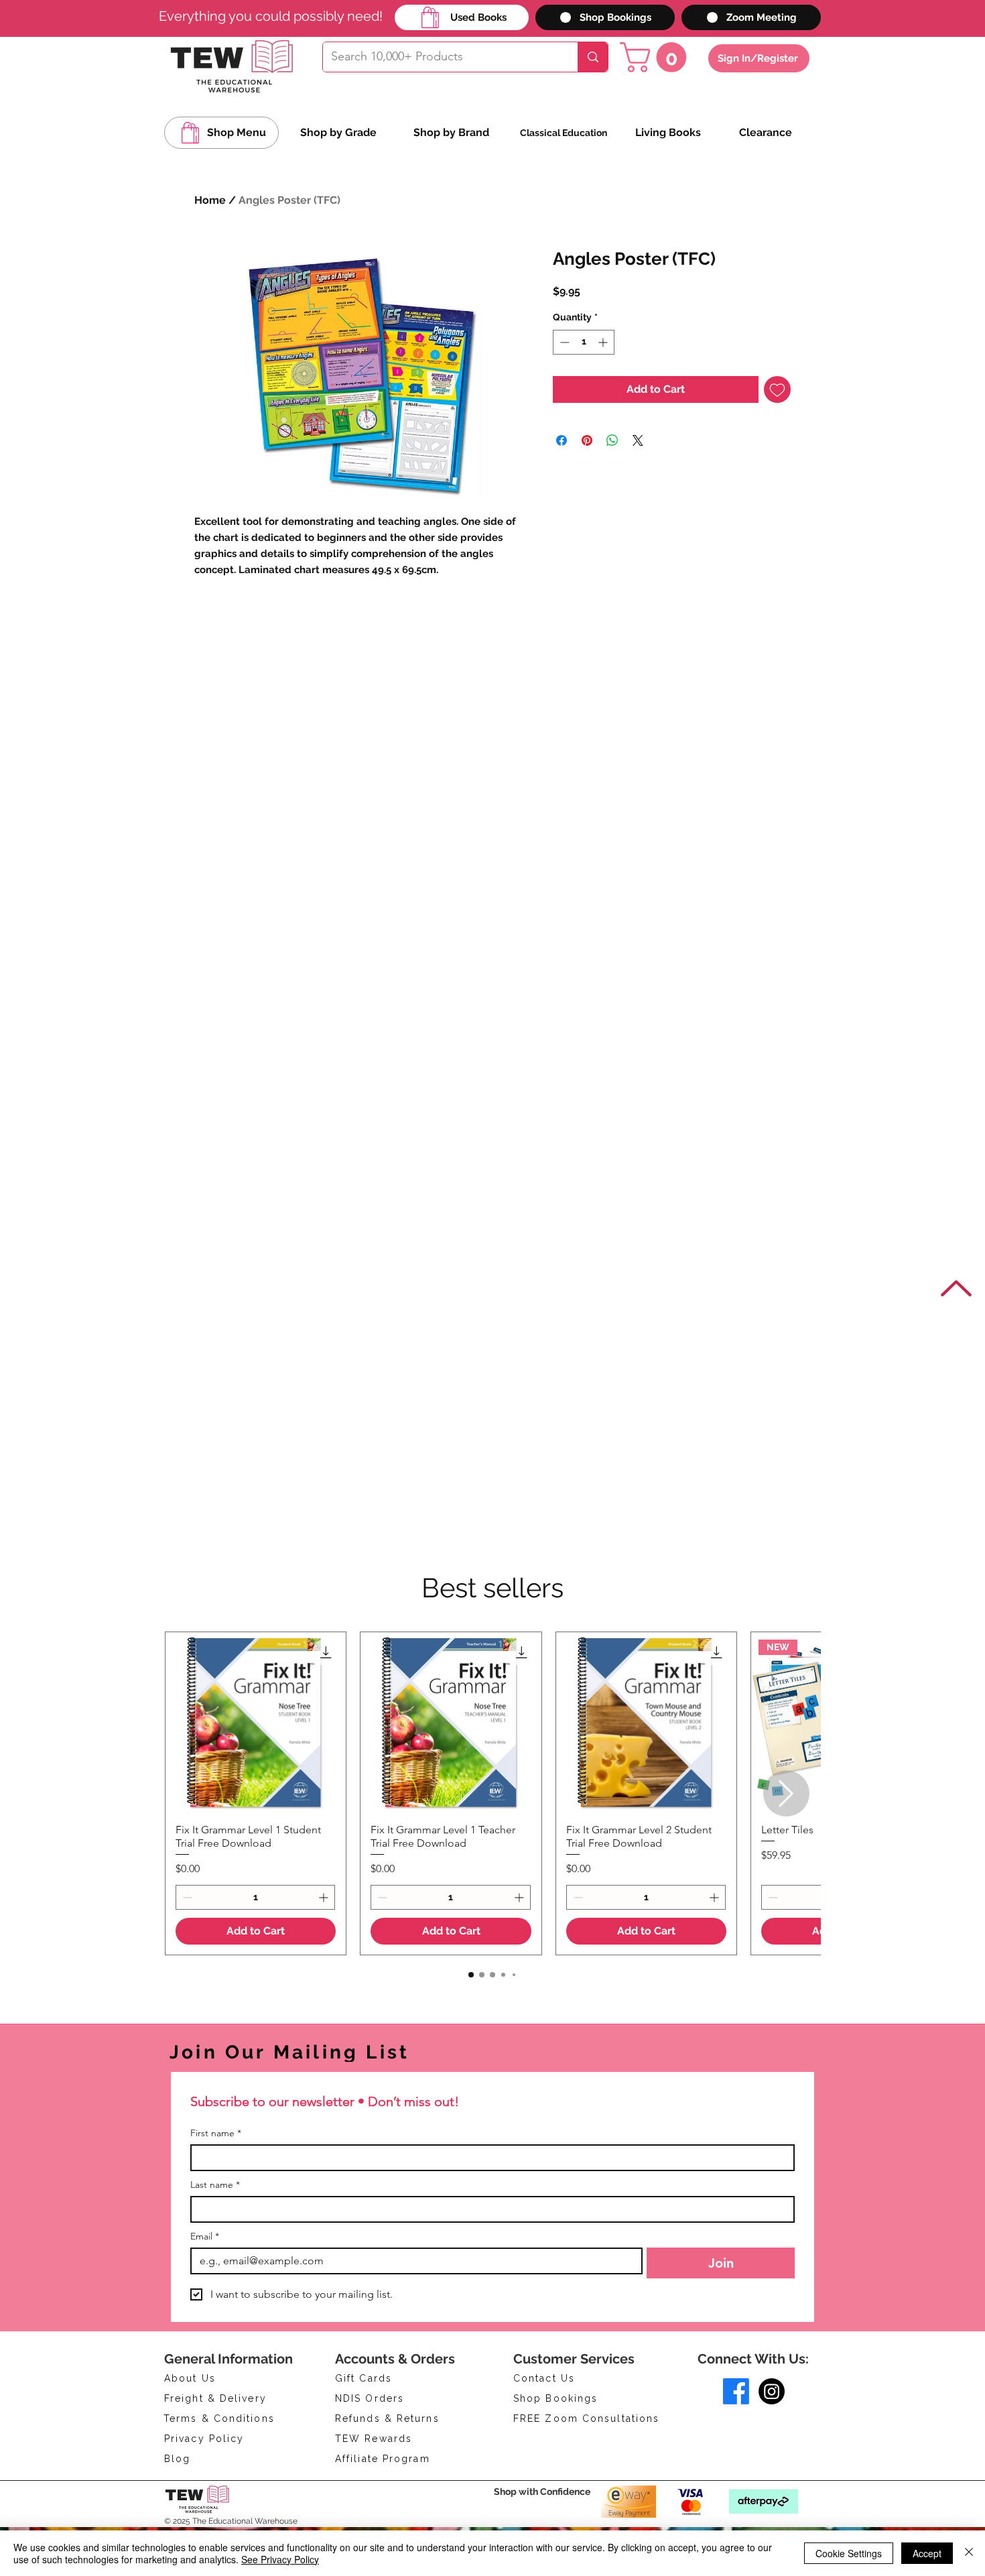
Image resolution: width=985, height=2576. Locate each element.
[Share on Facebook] (562, 440)
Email (205, 2236)
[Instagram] (772, 2391)
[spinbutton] (584, 342)
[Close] (969, 2553)
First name (216, 2133)
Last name (215, 2185)
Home (210, 200)
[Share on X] (638, 440)
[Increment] (604, 342)
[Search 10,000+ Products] (593, 57)
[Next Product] (786, 1793)
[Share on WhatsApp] (612, 440)
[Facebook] (736, 2391)
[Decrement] (563, 342)
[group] (492, 1793)
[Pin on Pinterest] (587, 440)
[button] (657, 57)
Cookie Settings (849, 2553)
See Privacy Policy (280, 2559)
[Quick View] (256, 1722)
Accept (927, 2553)
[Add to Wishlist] (777, 389)
